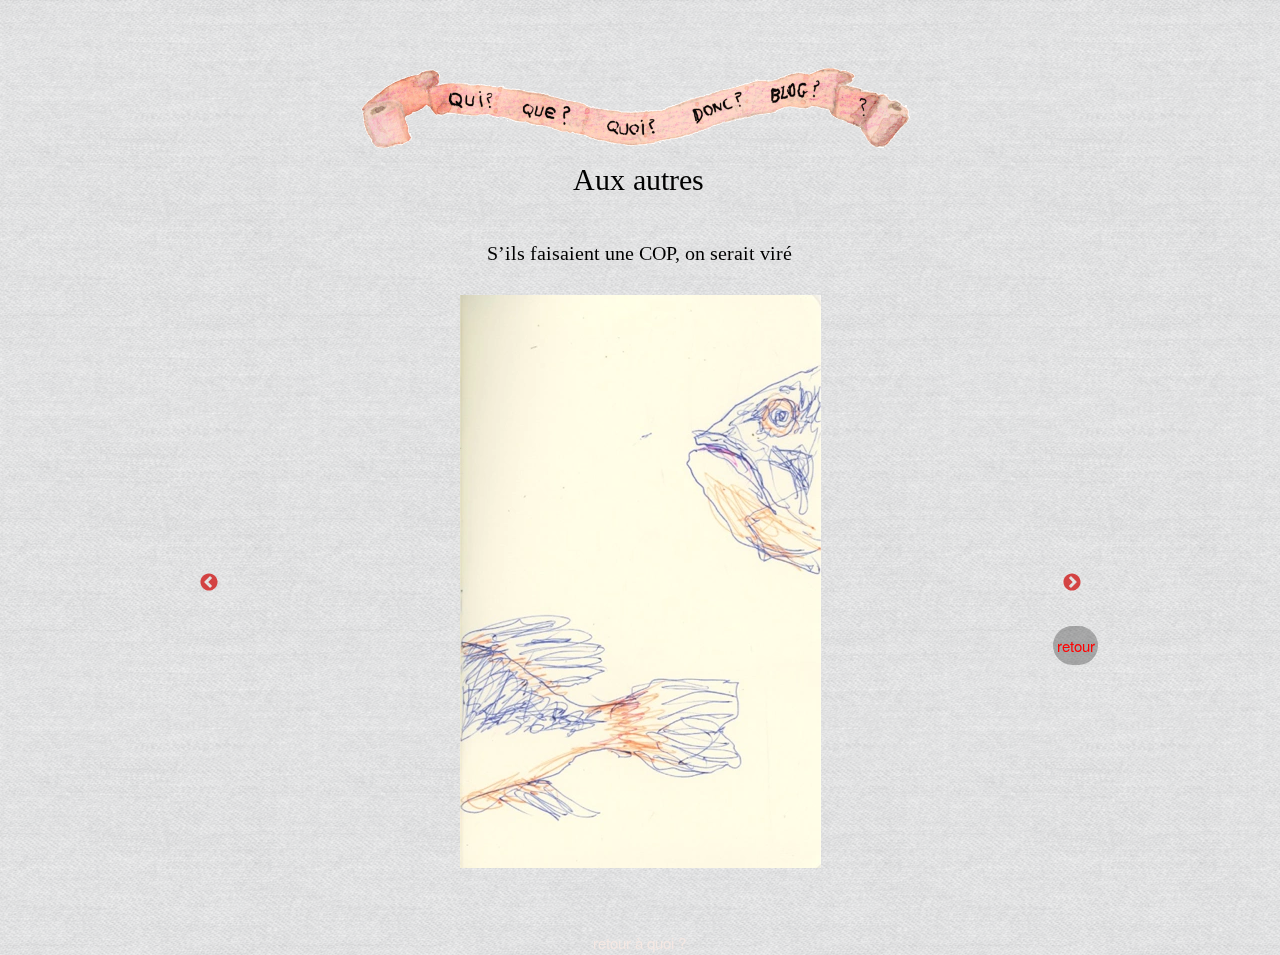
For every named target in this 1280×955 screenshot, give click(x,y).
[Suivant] (1072, 582)
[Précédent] (209, 582)
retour (1076, 645)
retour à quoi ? (639, 942)
